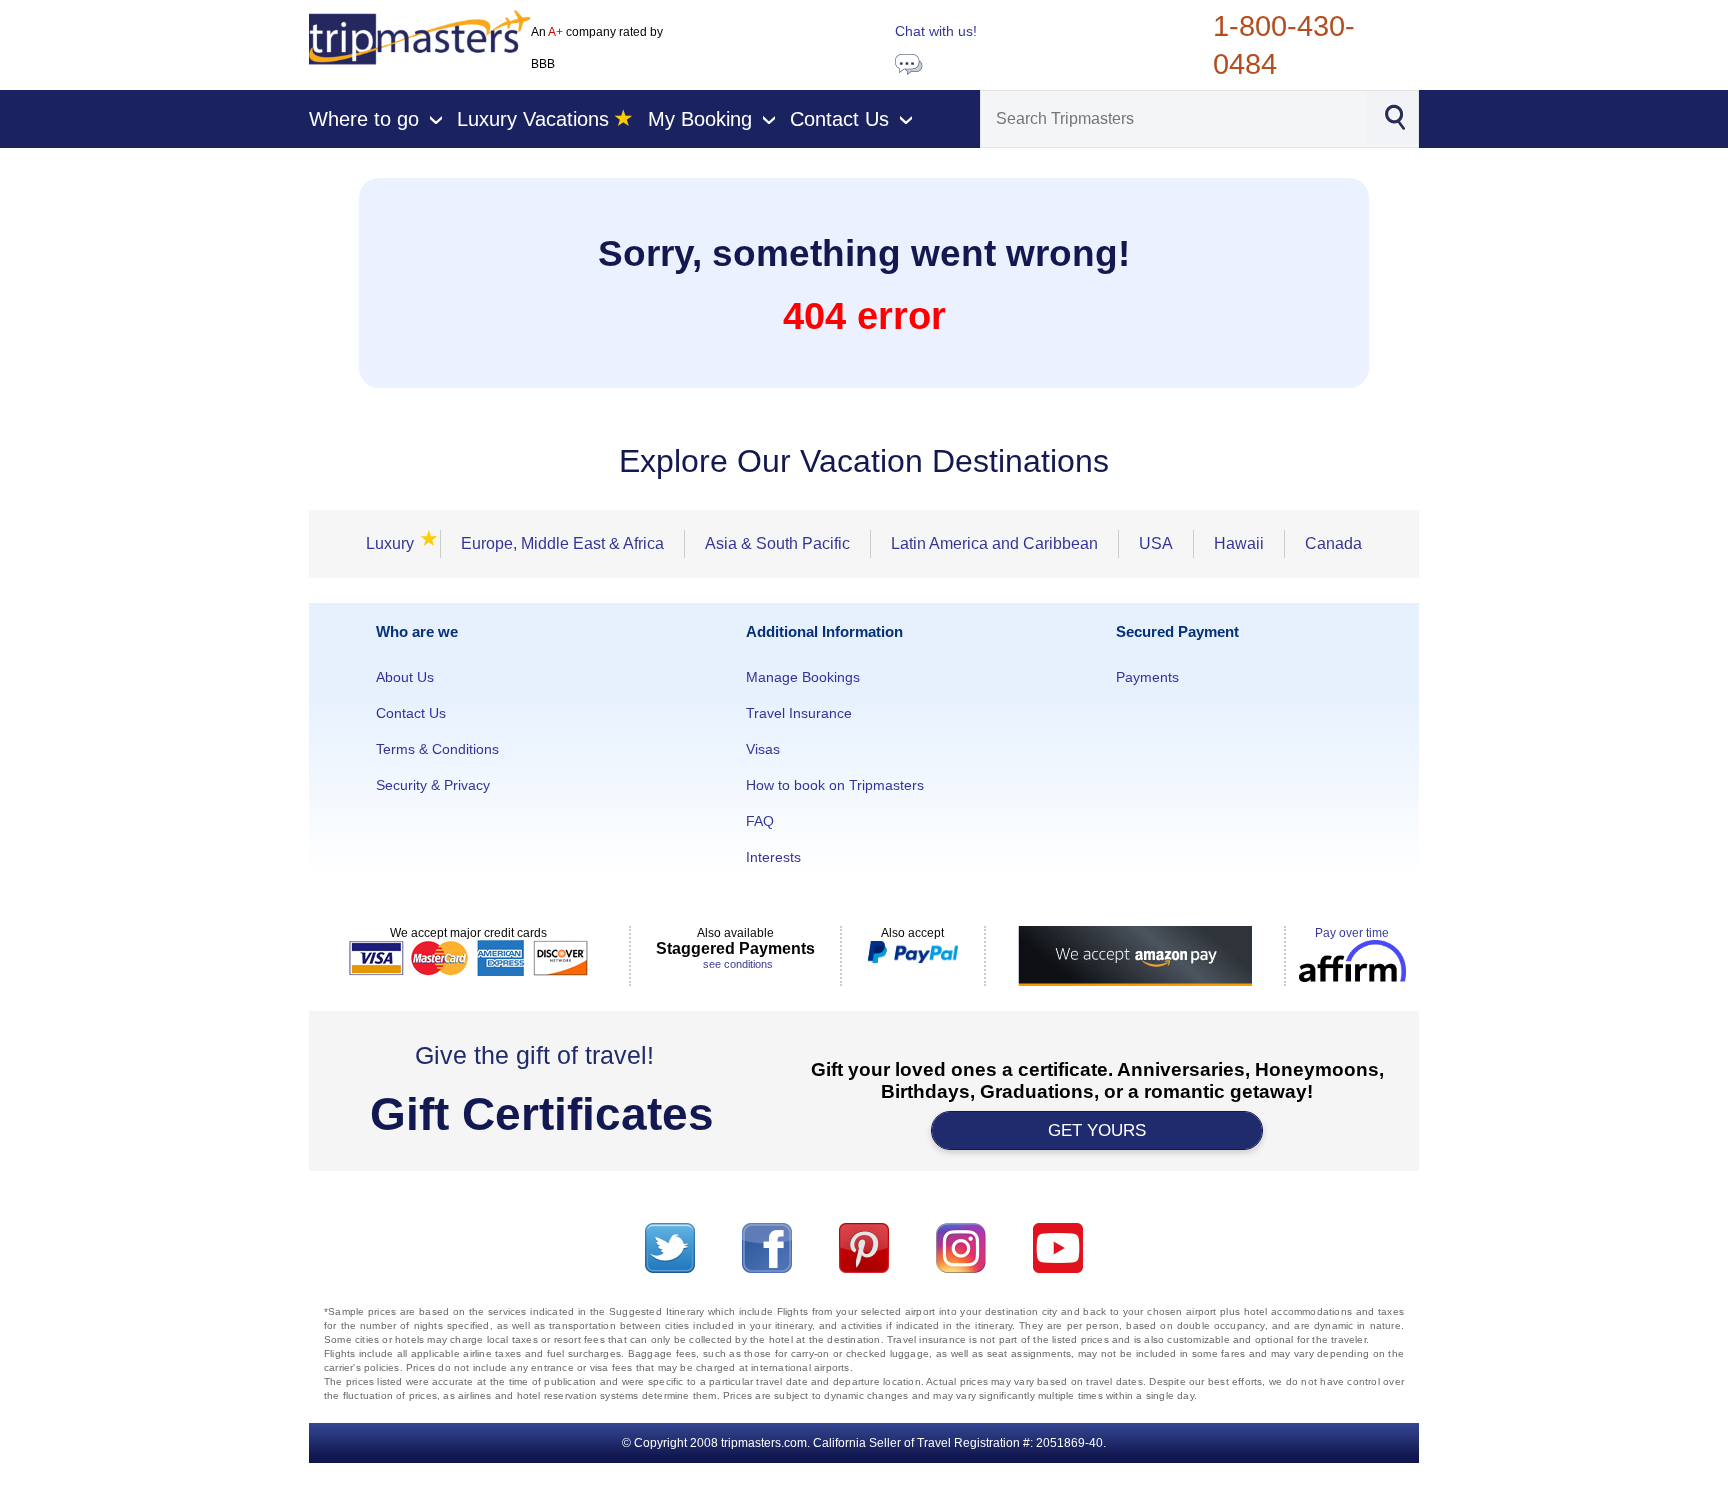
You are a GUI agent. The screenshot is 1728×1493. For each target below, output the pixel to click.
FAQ (760, 821)
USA (1156, 543)
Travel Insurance (799, 713)
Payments (1147, 677)
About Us (405, 677)
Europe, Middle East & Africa (562, 543)
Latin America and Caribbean (994, 543)
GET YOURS (1097, 1130)
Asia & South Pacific (777, 543)
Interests (773, 857)
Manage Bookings (803, 677)
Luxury (396, 543)
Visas (763, 749)
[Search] (1394, 116)
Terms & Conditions (437, 749)
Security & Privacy (433, 785)
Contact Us (411, 713)
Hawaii (1239, 543)
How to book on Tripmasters (835, 785)
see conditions (738, 964)
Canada (1333, 543)
